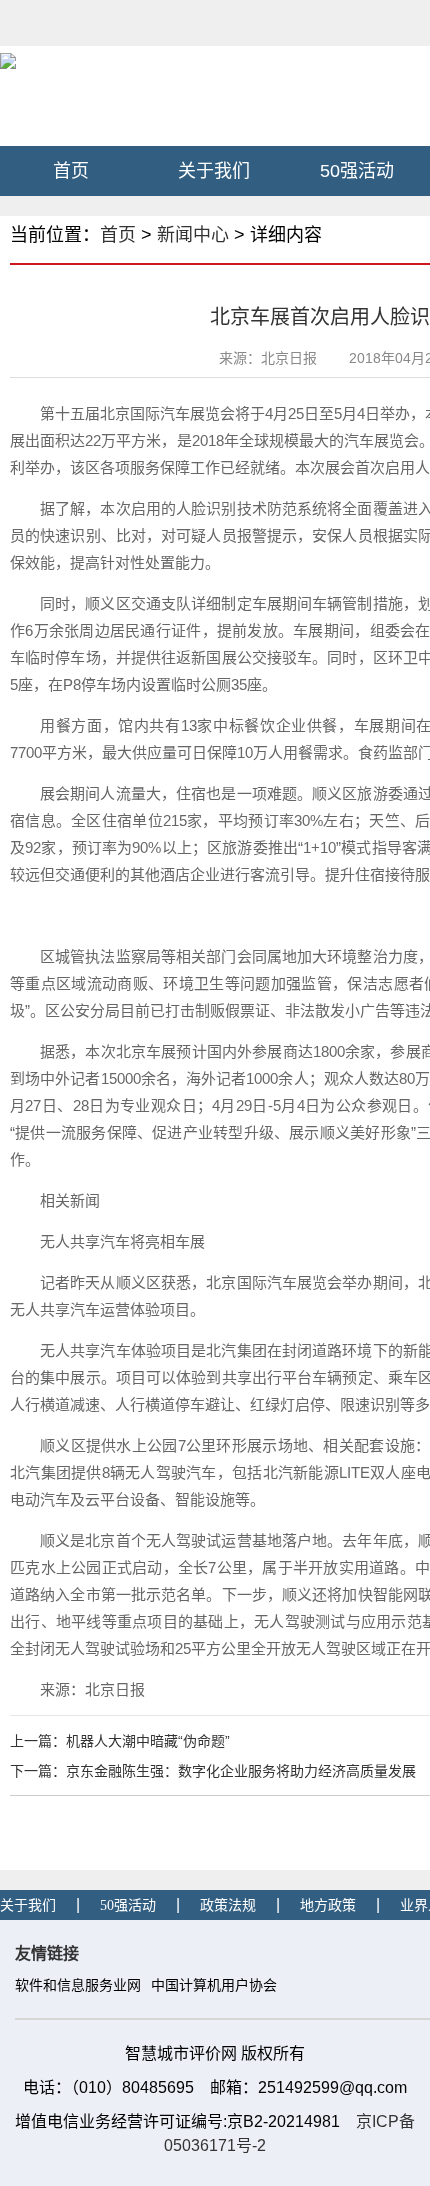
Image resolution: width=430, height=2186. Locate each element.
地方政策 (328, 1905)
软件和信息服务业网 (78, 1985)
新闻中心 (193, 235)
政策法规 (228, 1905)
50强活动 (357, 171)
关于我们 (214, 171)
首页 (71, 171)
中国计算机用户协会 (214, 1985)
